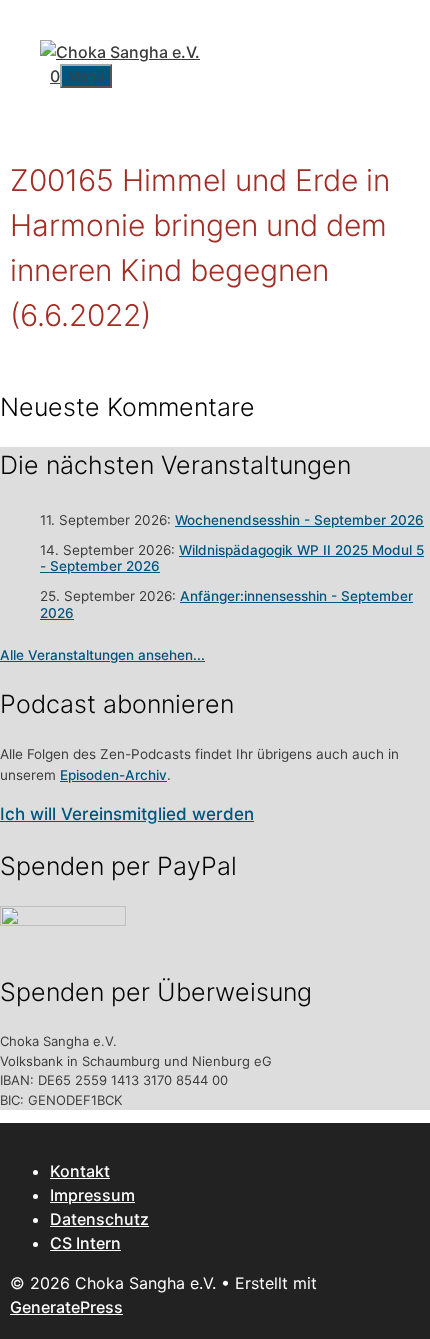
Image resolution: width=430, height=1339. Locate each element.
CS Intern (85, 1243)
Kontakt (80, 1171)
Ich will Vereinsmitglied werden (127, 814)
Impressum (92, 1195)
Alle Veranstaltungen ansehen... (102, 655)
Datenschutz (99, 1219)
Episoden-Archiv (113, 775)
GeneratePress (66, 1307)
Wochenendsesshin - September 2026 (299, 520)
